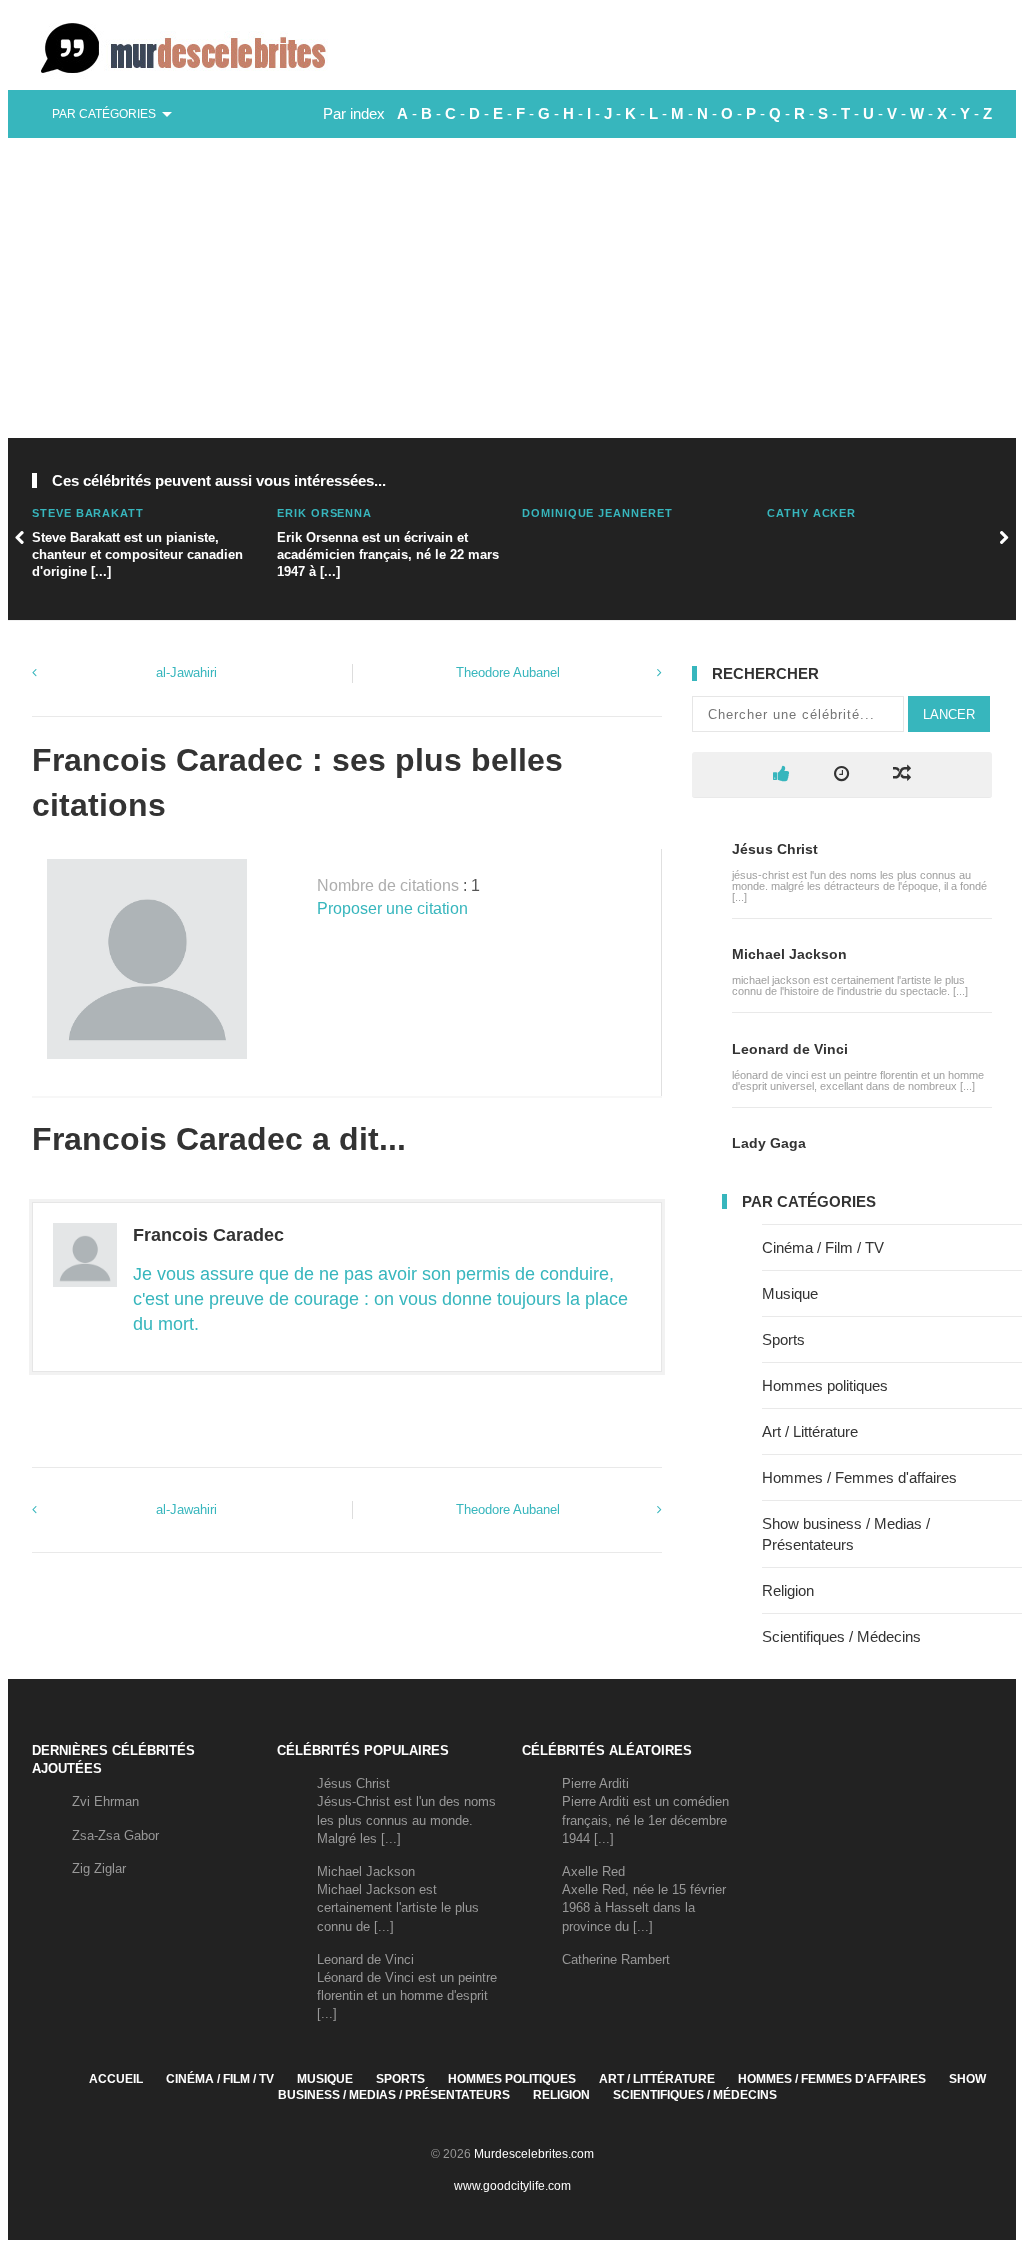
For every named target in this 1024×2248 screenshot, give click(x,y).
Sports (783, 1339)
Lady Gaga (769, 1143)
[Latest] (841, 774)
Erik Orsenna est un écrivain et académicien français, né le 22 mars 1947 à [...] (388, 554)
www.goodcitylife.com (512, 2186)
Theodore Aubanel (508, 672)
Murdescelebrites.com (534, 2154)
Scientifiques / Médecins (841, 1636)
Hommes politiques (825, 1385)
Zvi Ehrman (105, 1801)
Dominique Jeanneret (597, 513)
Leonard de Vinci (790, 1049)
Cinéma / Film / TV (823, 1247)
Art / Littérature (810, 1431)
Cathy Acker (811, 513)
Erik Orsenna (324, 513)
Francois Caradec (208, 1235)
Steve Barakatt (88, 513)
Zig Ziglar (99, 1868)
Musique (790, 1293)
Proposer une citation (392, 908)
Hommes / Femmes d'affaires (859, 1477)
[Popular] (781, 774)
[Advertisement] (512, 288)
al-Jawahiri (186, 672)
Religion (788, 1590)
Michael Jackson (789, 954)
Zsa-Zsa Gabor (115, 1835)
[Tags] (902, 774)
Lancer (949, 714)
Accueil (116, 2079)
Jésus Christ (775, 849)
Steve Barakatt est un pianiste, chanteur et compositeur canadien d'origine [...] (137, 554)
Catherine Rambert (616, 1959)
